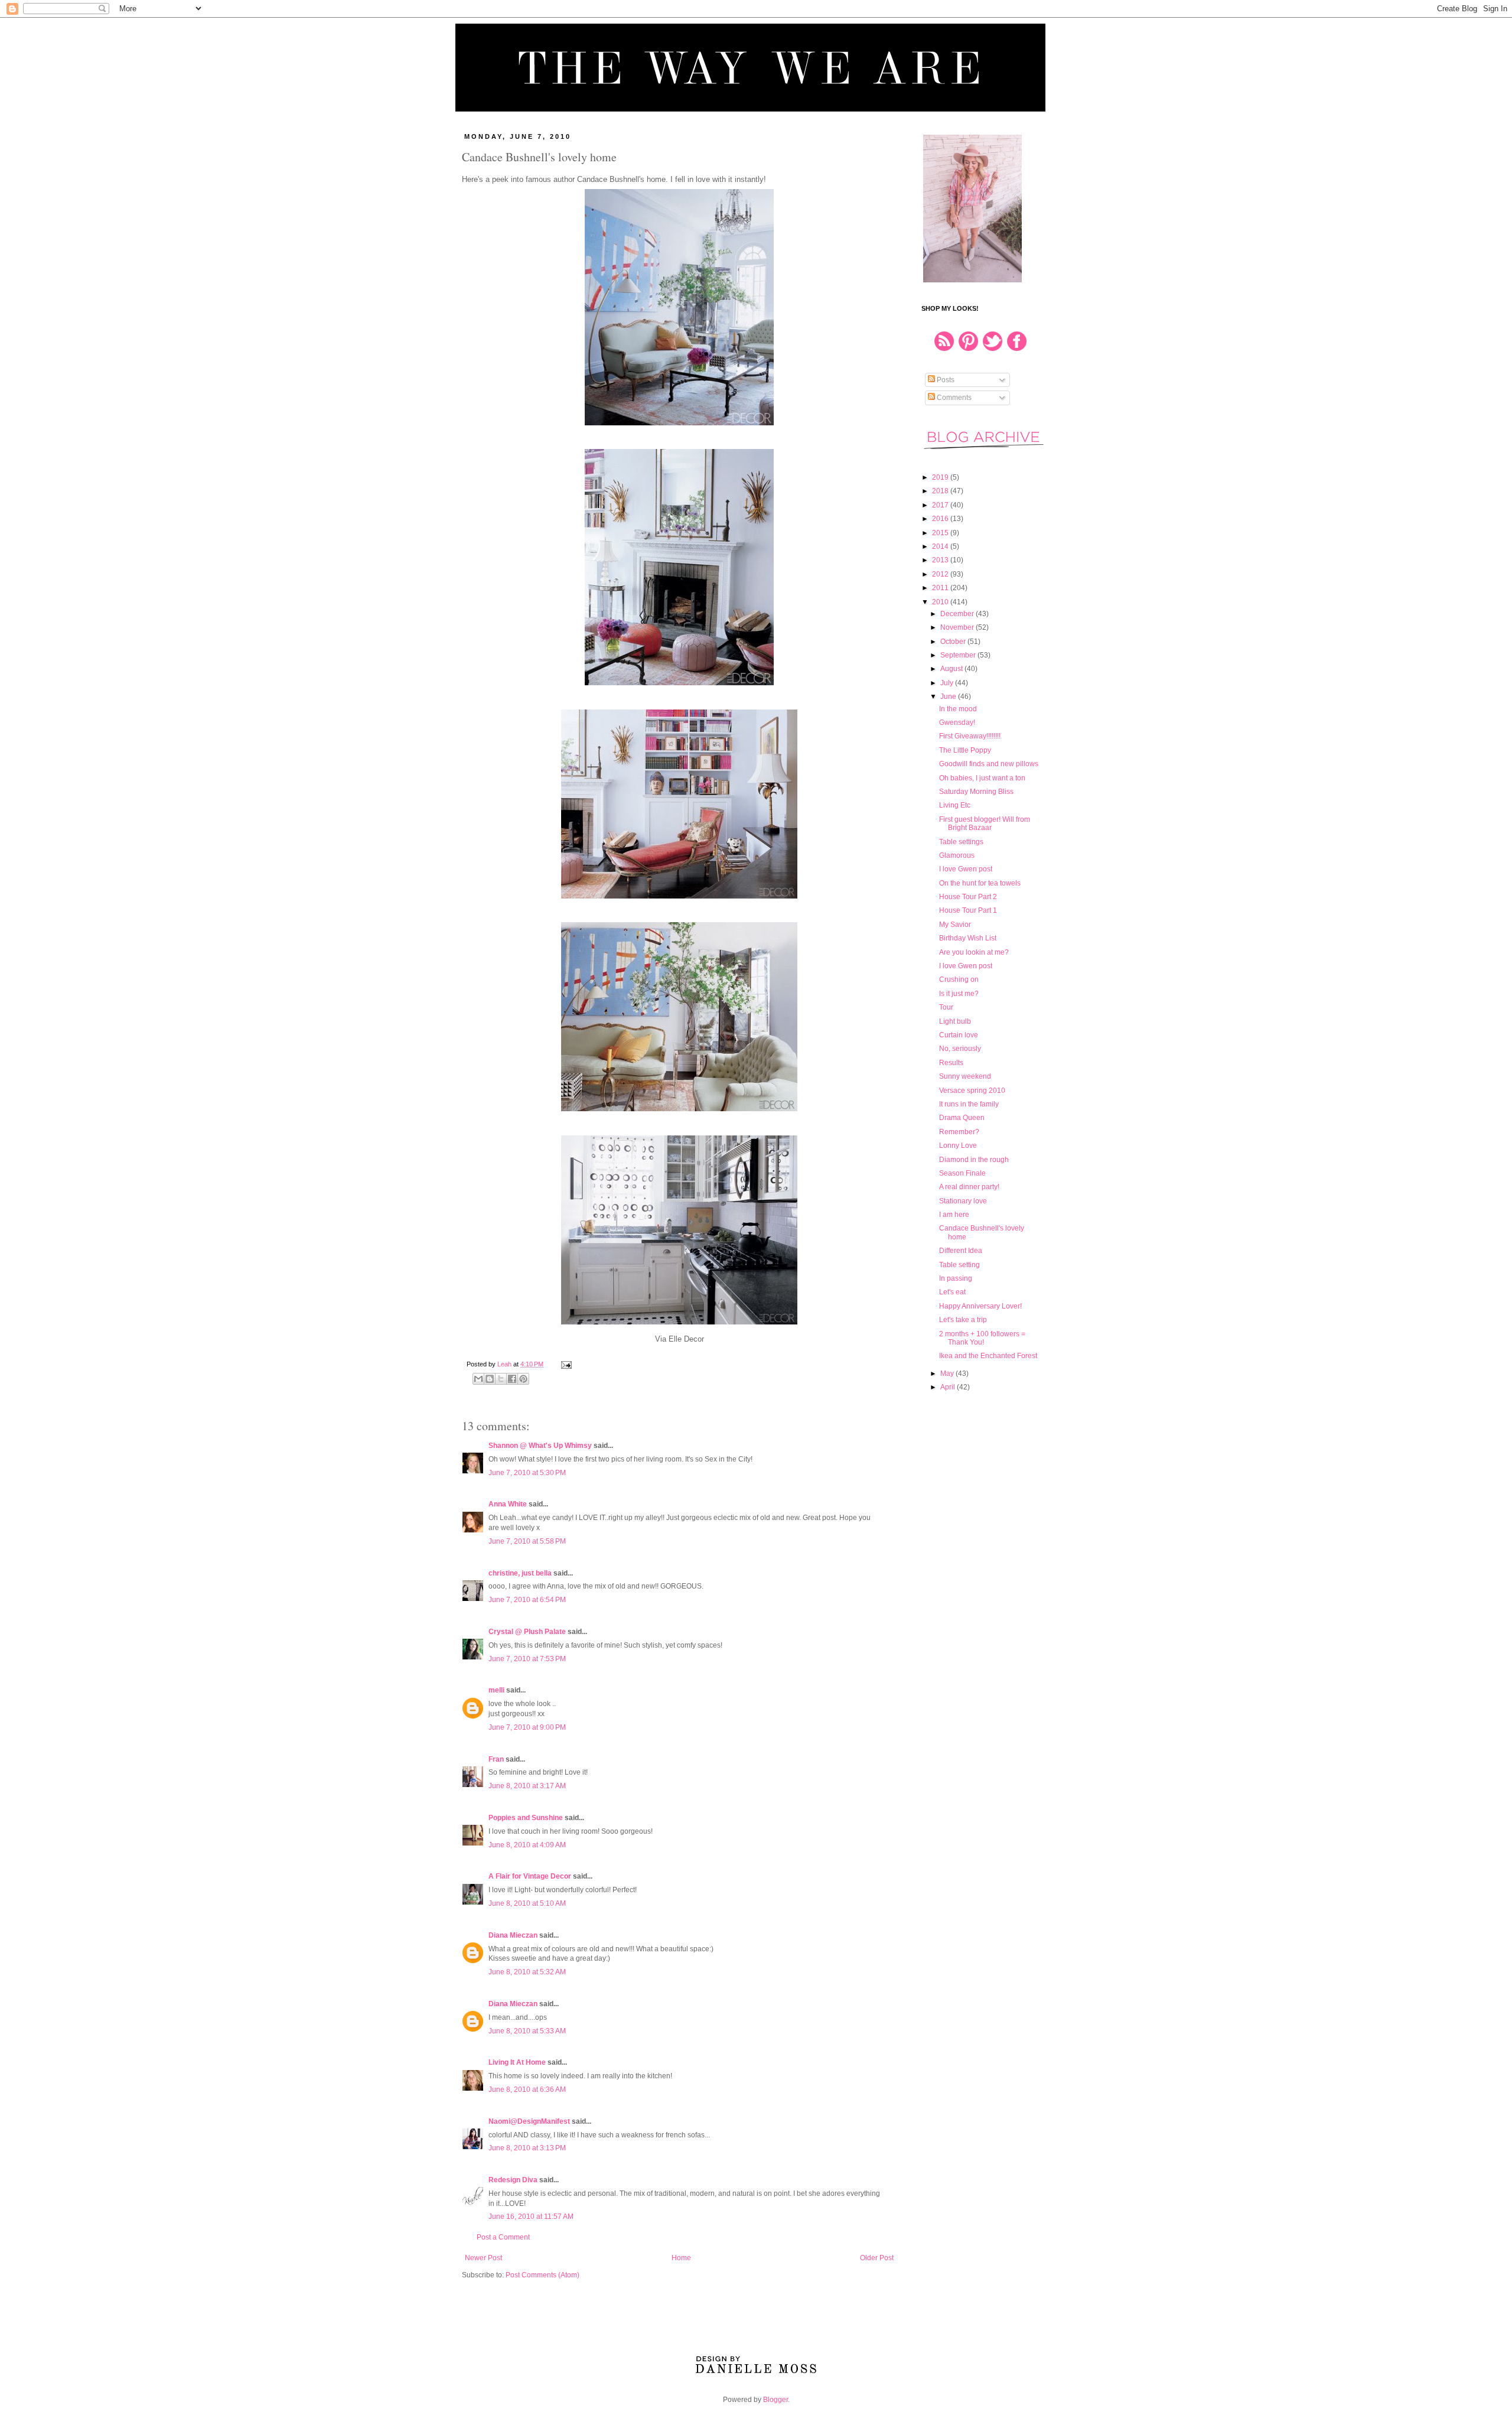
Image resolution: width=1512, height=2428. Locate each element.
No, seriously (960, 1049)
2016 (941, 519)
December (958, 614)
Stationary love (963, 1201)
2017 (941, 505)
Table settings (961, 842)
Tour (946, 1007)
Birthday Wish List (968, 938)
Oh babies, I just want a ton (982, 778)
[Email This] (478, 1379)
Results (951, 1063)
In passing (956, 1278)
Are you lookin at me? (974, 952)
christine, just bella (520, 1573)
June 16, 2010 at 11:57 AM (531, 2217)
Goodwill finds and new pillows (989, 764)
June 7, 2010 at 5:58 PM (527, 1541)
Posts (945, 380)
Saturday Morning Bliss (976, 792)
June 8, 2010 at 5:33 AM (527, 2031)
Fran (496, 1759)
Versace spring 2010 (972, 1091)
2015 (941, 533)
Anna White (508, 1504)
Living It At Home (517, 2062)
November (958, 627)
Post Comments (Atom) (542, 2275)
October (954, 642)
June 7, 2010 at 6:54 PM (527, 1600)
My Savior (955, 925)
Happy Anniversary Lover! (980, 1306)
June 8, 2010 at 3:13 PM (527, 2148)
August (952, 669)
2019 (941, 477)
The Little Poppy (965, 750)
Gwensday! (957, 722)
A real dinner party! (969, 1187)
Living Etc (955, 805)
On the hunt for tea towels (980, 883)
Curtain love (959, 1035)
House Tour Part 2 (968, 897)
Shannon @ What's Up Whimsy (540, 1446)
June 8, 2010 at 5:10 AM (527, 1903)
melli (496, 1690)
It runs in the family (969, 1104)
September (959, 655)
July (948, 683)
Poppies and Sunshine (526, 1818)
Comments (953, 398)
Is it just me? (959, 994)
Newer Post (483, 2258)
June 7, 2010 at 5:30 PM (527, 1473)
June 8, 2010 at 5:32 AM (527, 1972)
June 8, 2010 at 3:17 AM (527, 1786)
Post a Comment (503, 2237)
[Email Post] (565, 1364)
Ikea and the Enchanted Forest (988, 1356)
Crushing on (959, 979)
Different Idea (961, 1251)
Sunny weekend (965, 1076)
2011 (941, 588)
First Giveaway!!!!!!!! (970, 736)
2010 (941, 602)
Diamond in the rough (974, 1160)
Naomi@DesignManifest (529, 2121)
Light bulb (955, 1021)
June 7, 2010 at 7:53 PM (527, 1659)
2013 (941, 560)
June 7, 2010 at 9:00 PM (527, 1727)
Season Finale (962, 1173)
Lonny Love (958, 1145)
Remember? (959, 1132)
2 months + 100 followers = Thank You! (982, 1338)
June (949, 696)
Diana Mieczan (513, 1935)
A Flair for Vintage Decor (530, 1876)
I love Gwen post (966, 869)
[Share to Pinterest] (523, 1379)
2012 (941, 574)
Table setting (959, 1265)
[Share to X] (501, 1379)
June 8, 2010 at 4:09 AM (527, 1845)
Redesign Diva (513, 2180)
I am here (954, 1215)
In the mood (958, 709)
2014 (941, 546)
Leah (505, 1364)
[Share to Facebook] (512, 1379)
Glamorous (957, 855)
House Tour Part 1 (968, 910)
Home (681, 2258)
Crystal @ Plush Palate (527, 1632)
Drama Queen (962, 1118)
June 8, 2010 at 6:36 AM (527, 2089)
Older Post (877, 2258)
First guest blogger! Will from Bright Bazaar (985, 824)
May (948, 1374)
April (949, 1387)
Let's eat (952, 1292)
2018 (941, 491)
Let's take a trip (963, 1320)
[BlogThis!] (490, 1379)
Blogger (775, 2400)
